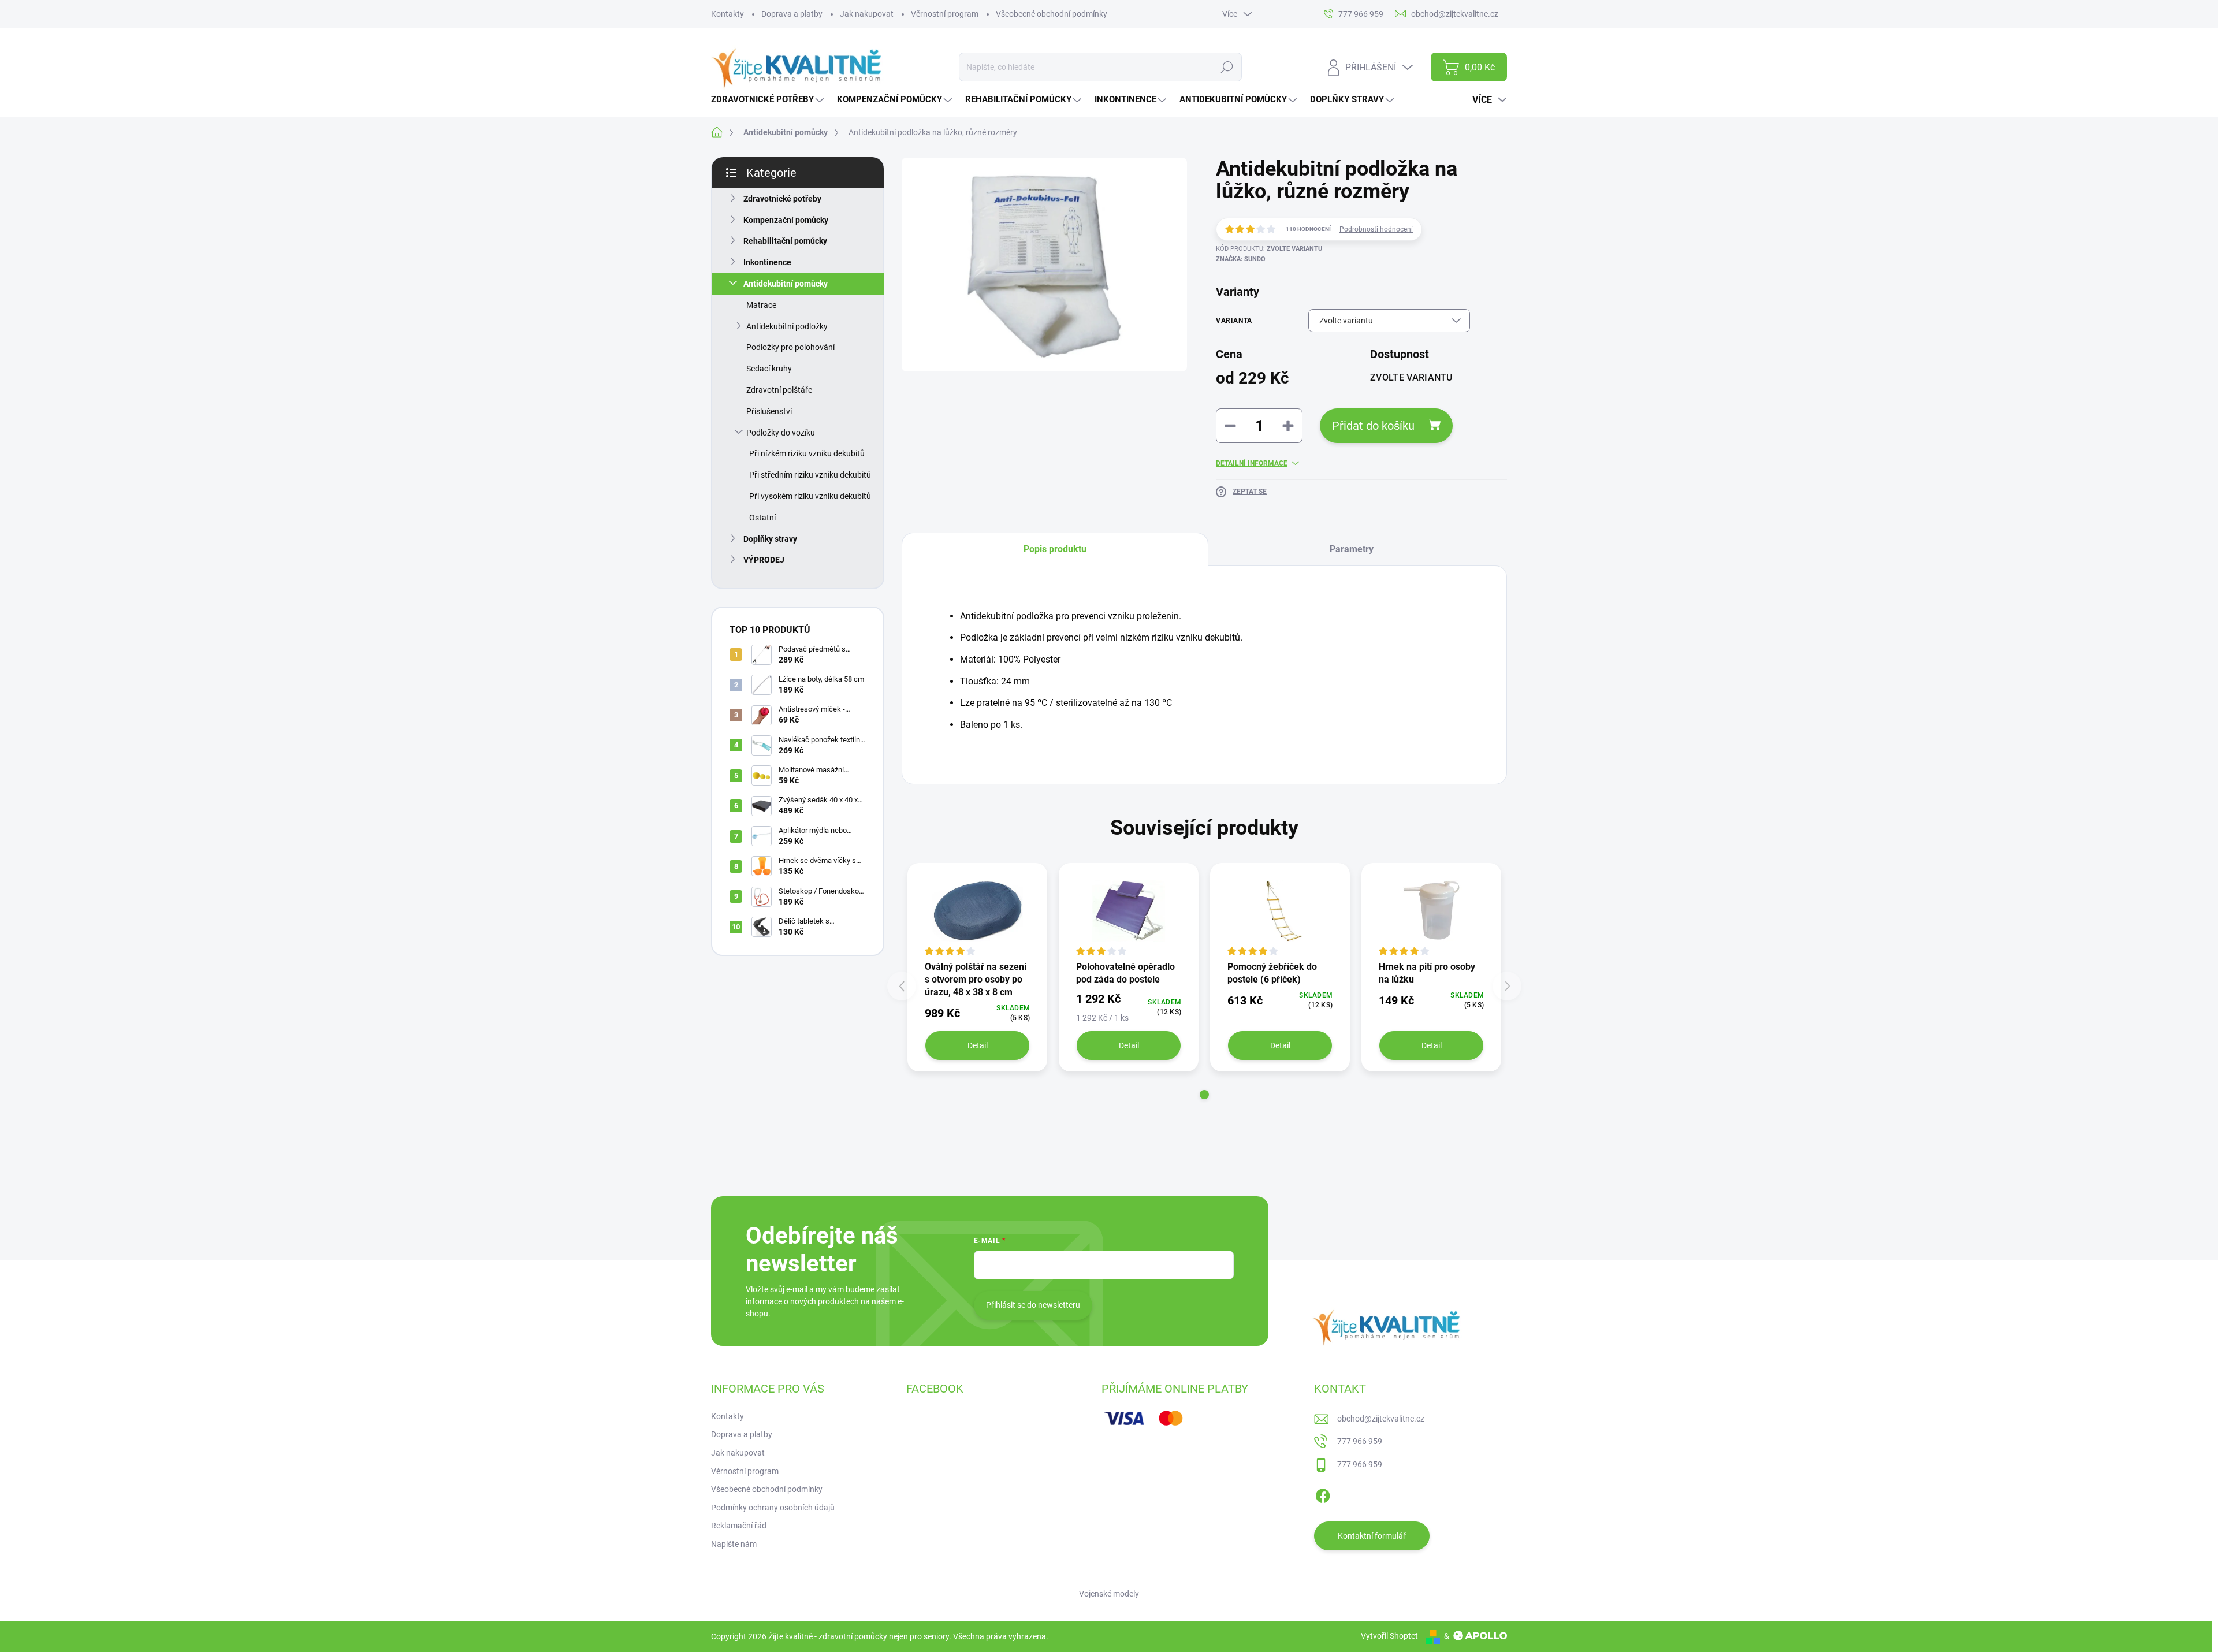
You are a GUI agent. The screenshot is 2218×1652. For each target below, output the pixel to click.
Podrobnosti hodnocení (1376, 229)
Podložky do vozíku (781, 433)
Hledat (1227, 67)
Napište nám (734, 1544)
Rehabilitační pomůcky (785, 241)
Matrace (761, 305)
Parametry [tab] (1352, 549)
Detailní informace (1252, 463)
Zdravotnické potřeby (782, 199)
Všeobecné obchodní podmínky (1052, 14)
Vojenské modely (1109, 1594)
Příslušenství (769, 411)
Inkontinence (767, 262)
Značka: (1241, 259)
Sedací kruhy (769, 369)
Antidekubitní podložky (787, 326)
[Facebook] (1323, 1494)
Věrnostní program (945, 14)
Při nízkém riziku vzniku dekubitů (807, 453)
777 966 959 (1360, 1441)
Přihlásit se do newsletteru (1033, 1305)
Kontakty (727, 14)
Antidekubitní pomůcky (786, 284)
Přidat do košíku (1373, 426)
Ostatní (762, 518)
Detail (978, 1045)
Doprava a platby (792, 14)
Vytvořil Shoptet (1389, 1636)
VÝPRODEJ (764, 560)
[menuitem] (769, 100)
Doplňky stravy (770, 539)
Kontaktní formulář (1372, 1536)
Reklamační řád (739, 1526)
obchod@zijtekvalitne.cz (1381, 1419)
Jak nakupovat (867, 14)
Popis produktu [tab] (1055, 549)
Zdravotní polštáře (779, 390)
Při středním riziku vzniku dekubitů (810, 475)
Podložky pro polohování (790, 347)
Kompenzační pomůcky (786, 220)
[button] (1204, 1095)
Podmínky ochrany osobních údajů (773, 1508)
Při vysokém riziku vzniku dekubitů (810, 496)
